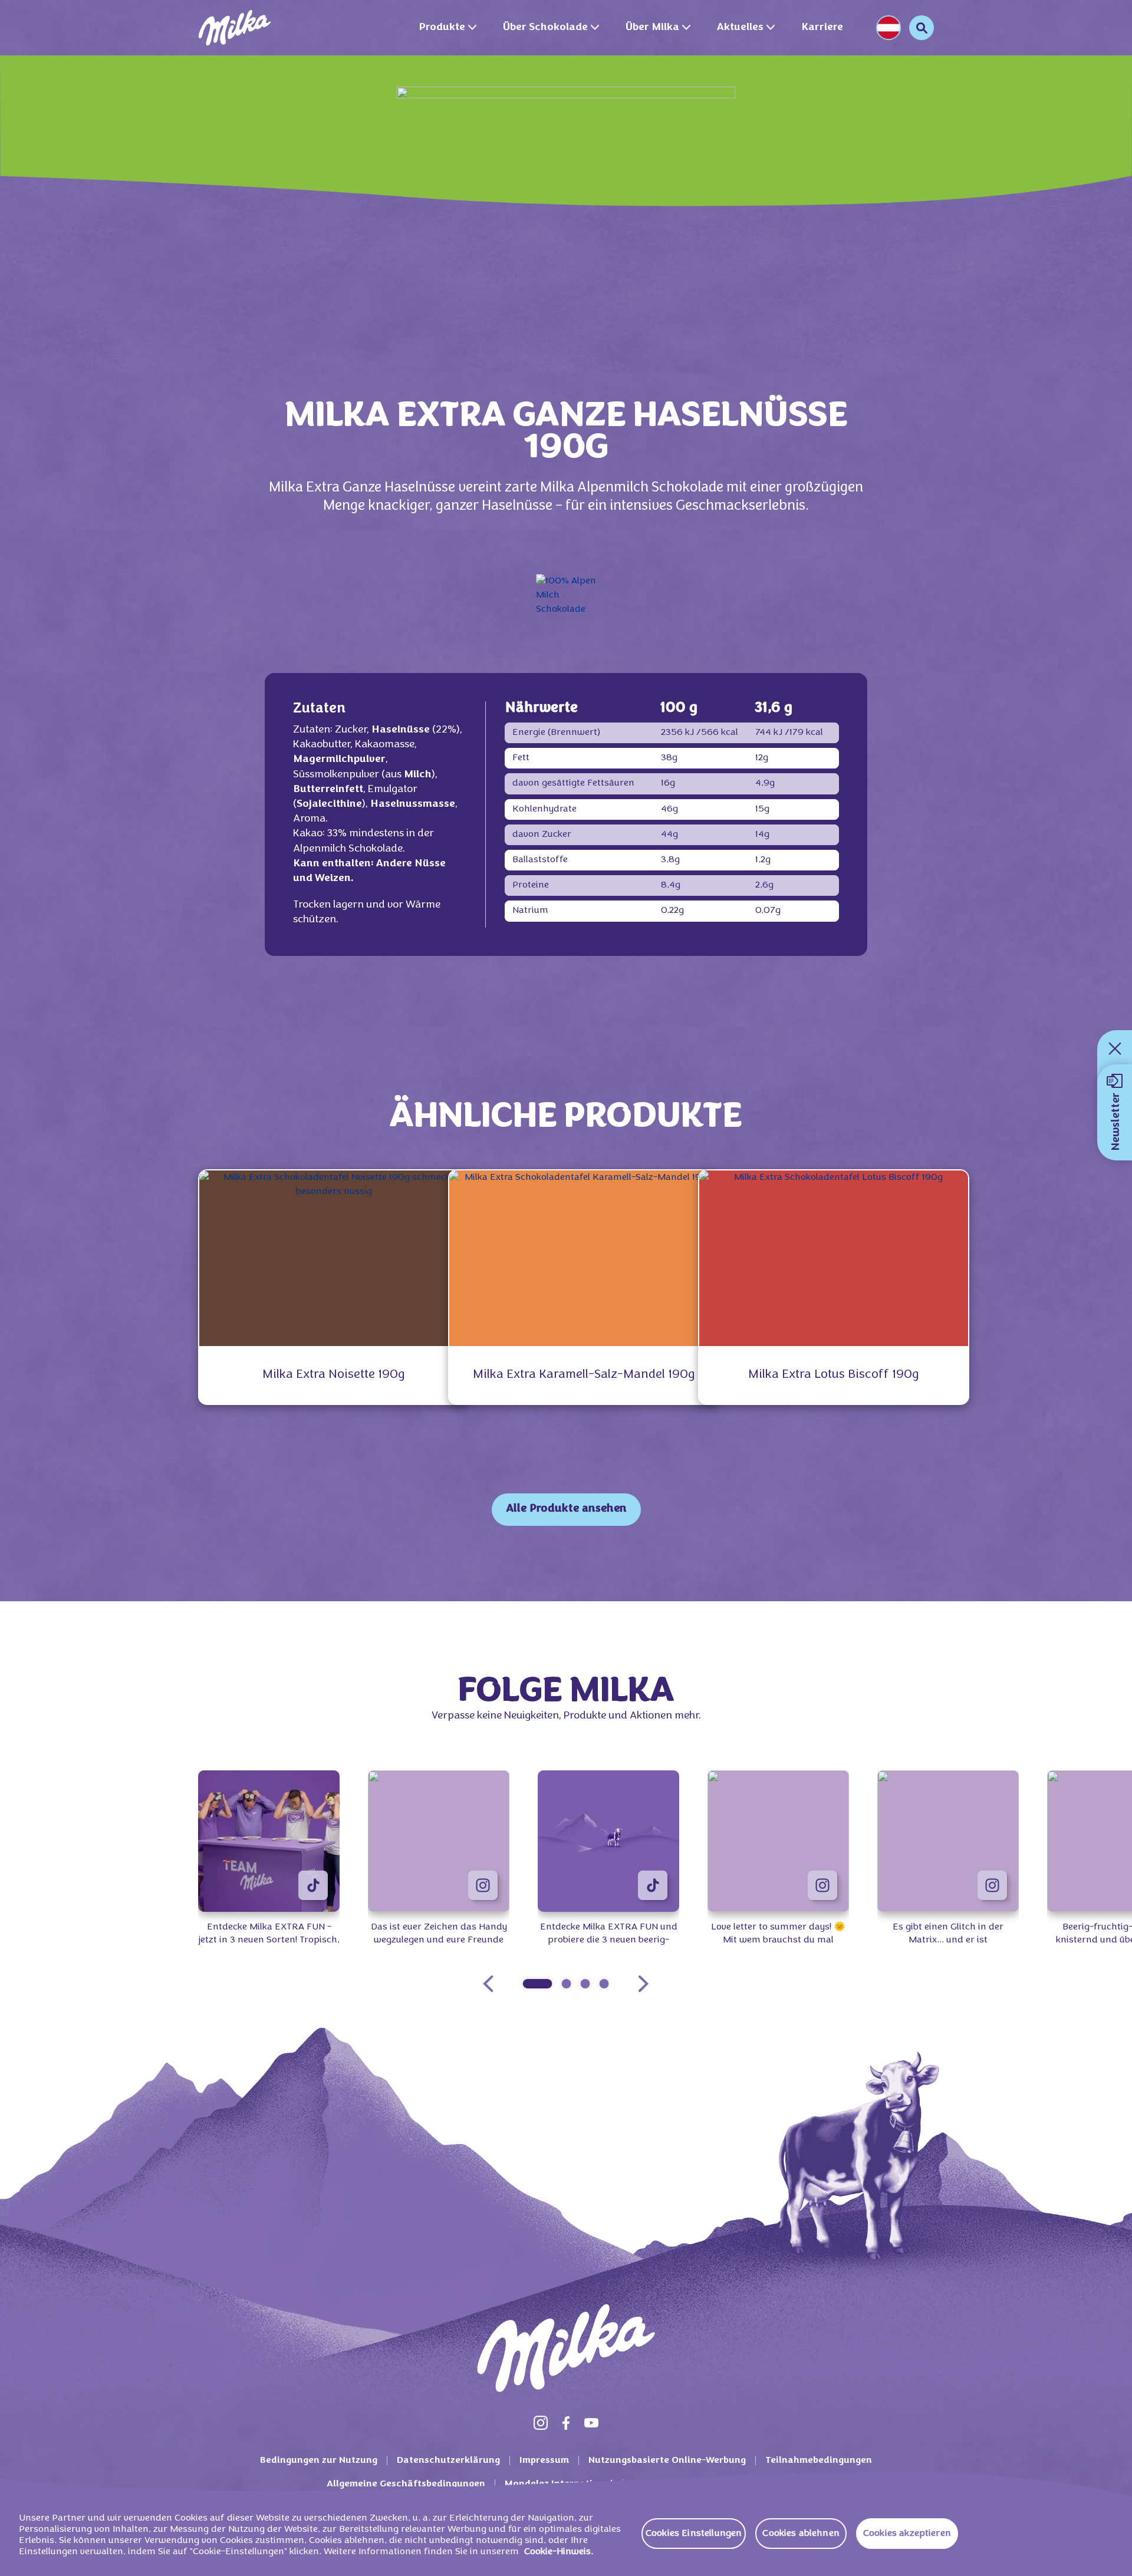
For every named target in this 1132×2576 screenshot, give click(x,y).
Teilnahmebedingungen (819, 2460)
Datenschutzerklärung (448, 2460)
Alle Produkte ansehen (566, 1509)
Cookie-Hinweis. (559, 2552)
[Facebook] (566, 2423)
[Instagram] (541, 2423)
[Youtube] (591, 2423)
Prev (488, 1984)
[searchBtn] (922, 28)
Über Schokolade (545, 27)
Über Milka (652, 27)
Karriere (822, 27)
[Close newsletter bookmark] (1115, 1048)
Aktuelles (740, 27)
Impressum (544, 2460)
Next (643, 1984)
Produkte (442, 27)
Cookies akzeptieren (907, 2534)
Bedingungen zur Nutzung (319, 2460)
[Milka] (235, 28)
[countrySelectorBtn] (889, 28)
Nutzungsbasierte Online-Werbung (667, 2460)
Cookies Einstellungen (694, 2534)
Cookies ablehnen (801, 2534)
